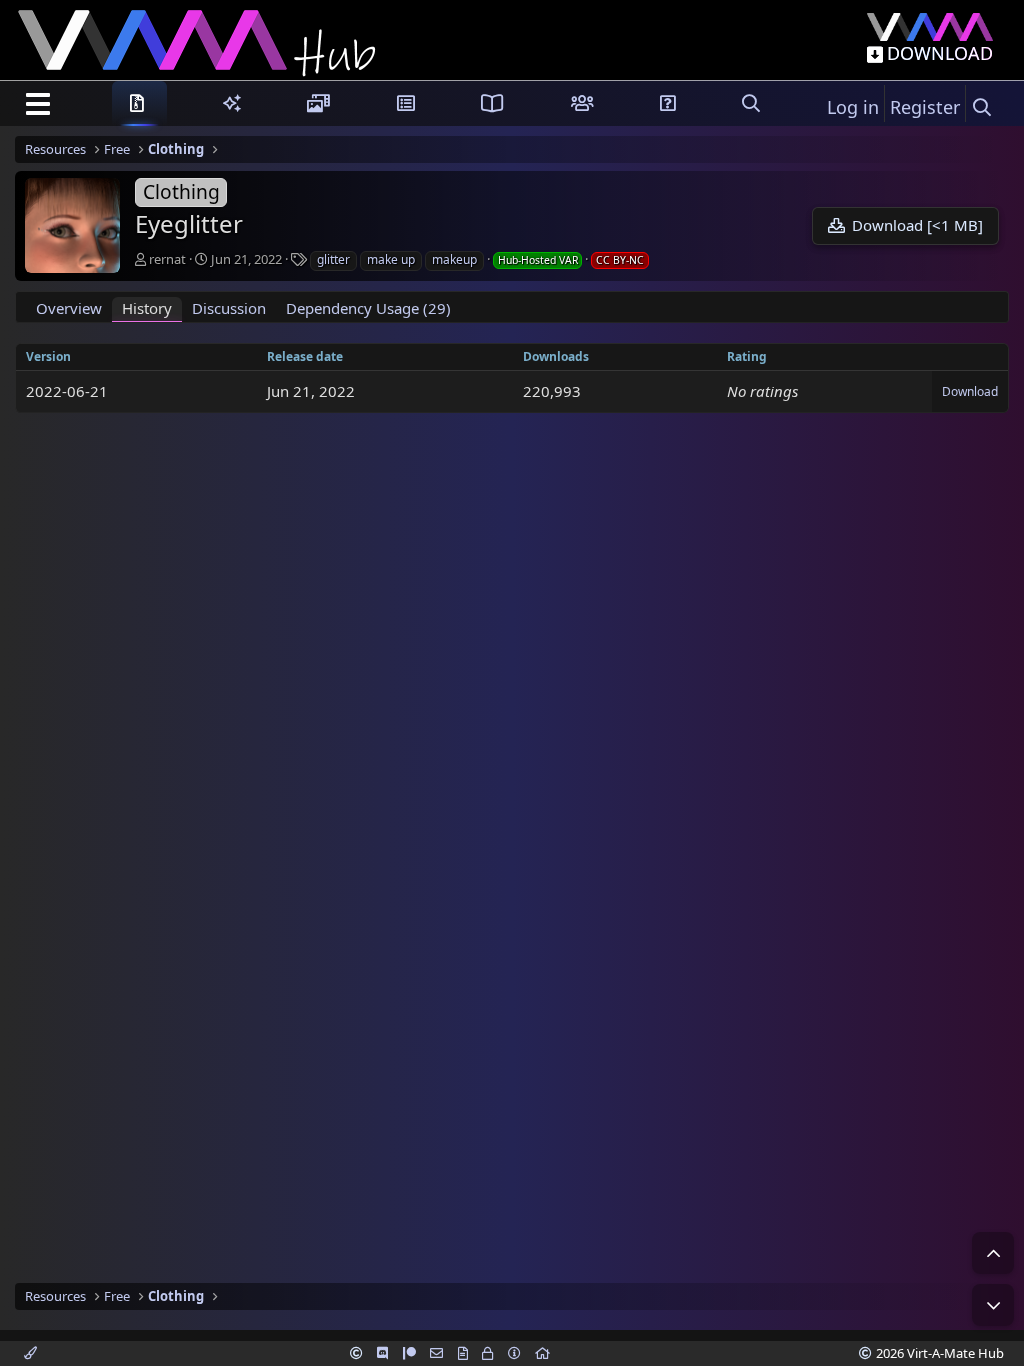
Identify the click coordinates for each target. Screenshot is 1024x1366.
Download (970, 391)
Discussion (229, 308)
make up (391, 259)
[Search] (982, 107)
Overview (69, 308)
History (147, 308)
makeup (454, 259)
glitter (333, 259)
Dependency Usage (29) (368, 308)
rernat (167, 259)
